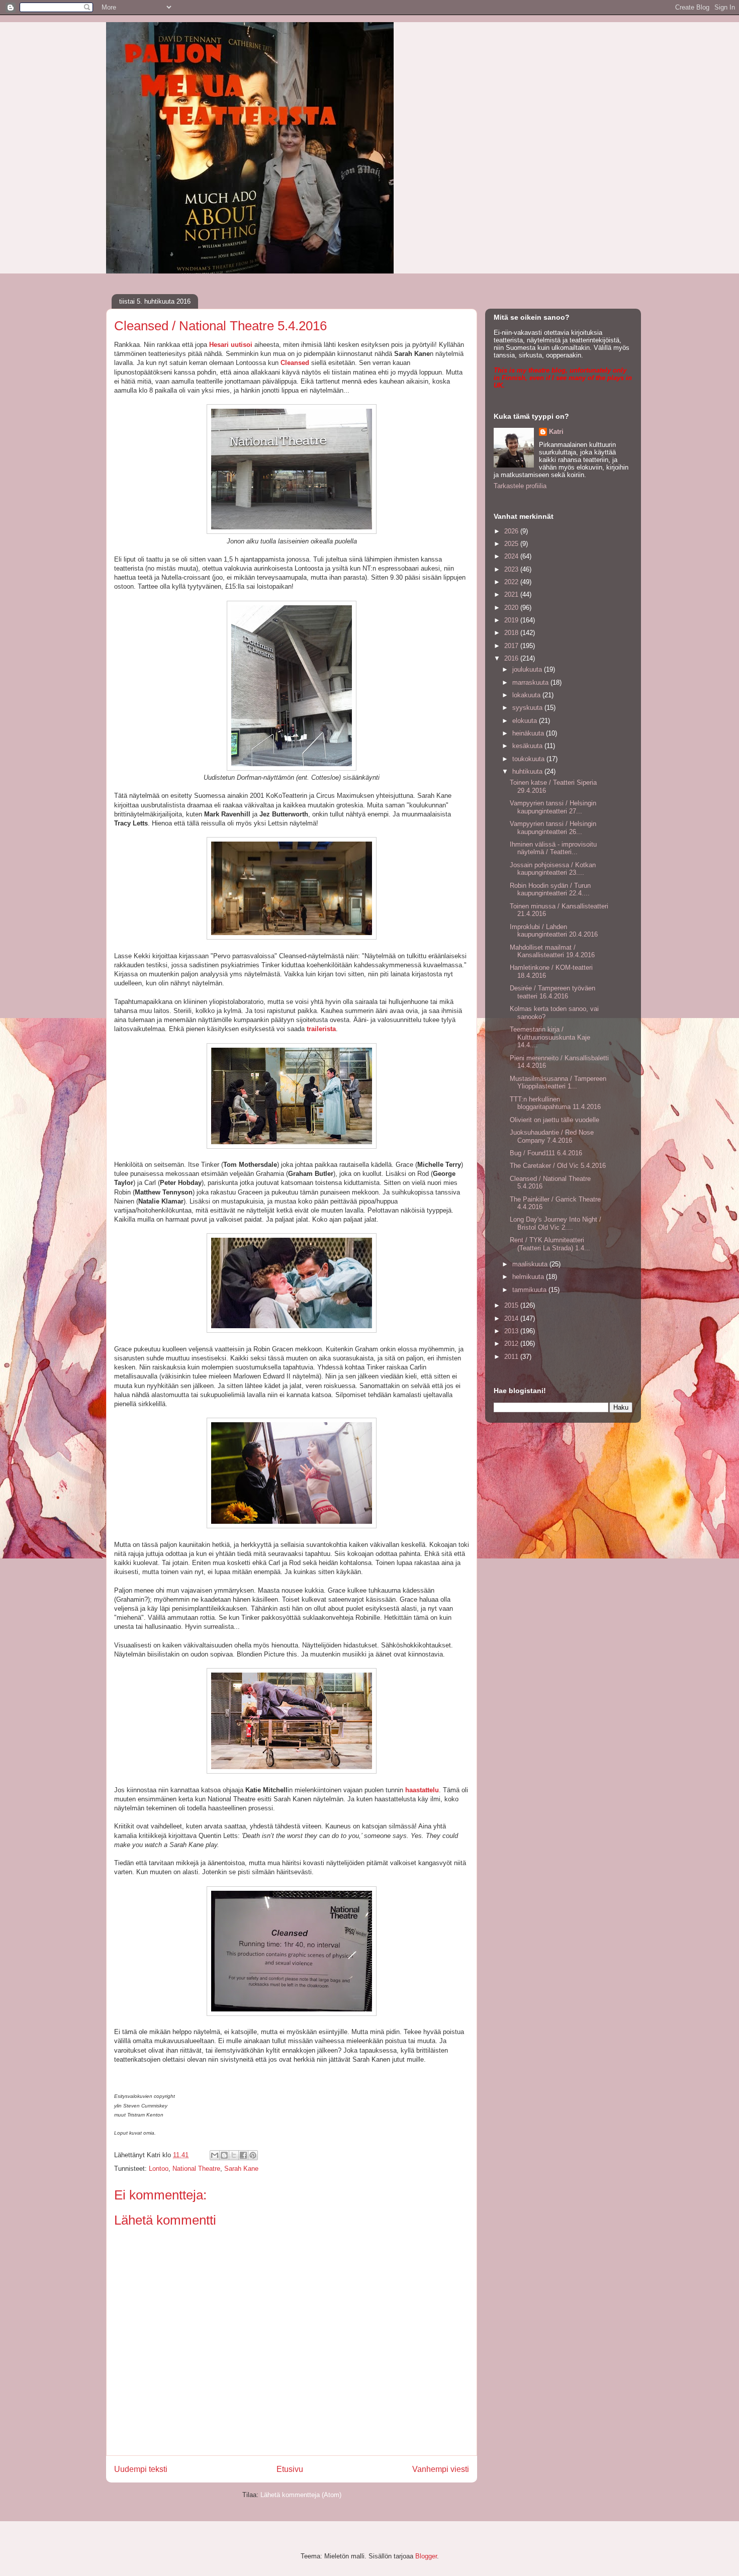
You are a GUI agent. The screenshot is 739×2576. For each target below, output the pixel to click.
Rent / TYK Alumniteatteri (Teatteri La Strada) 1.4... (550, 1244)
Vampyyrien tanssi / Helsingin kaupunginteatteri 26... (553, 828)
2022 (512, 582)
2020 (512, 608)
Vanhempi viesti (441, 2469)
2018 (512, 633)
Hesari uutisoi (231, 345)
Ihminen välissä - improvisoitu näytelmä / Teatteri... (553, 848)
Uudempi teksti (141, 2469)
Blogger (426, 2556)
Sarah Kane (241, 2169)
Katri (556, 432)
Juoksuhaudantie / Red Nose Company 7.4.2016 (552, 1136)
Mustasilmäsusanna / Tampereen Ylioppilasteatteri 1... (558, 1083)
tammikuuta (530, 1290)
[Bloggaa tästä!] (224, 2155)
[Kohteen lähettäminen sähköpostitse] (215, 2155)
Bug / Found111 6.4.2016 (546, 1153)
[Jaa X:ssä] (234, 2155)
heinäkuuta (529, 733)
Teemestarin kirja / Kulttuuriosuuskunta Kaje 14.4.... (550, 1037)
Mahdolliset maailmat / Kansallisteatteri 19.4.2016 (552, 951)
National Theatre (196, 2169)
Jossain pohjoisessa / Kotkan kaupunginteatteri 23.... (553, 869)
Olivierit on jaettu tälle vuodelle (555, 1120)
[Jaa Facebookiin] (243, 2155)
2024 (512, 556)
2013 (512, 1331)
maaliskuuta (531, 1264)
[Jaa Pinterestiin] (253, 2155)
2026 (512, 531)
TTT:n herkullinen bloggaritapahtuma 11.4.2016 (555, 1103)
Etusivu (290, 2469)
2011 (512, 1357)
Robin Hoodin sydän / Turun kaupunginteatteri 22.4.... (550, 890)
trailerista (321, 1029)
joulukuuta (528, 669)
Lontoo (159, 2169)
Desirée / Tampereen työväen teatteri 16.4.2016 (552, 992)
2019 (512, 620)
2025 (512, 544)
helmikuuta (529, 1277)
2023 (512, 569)
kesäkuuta (528, 746)
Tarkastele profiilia (520, 486)
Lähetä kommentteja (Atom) (301, 2495)
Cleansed (295, 363)
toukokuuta (529, 759)
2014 (512, 1318)
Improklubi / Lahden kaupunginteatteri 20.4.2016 (554, 931)
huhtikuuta (528, 771)
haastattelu (422, 1790)
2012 (512, 1344)
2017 (512, 646)
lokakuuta (527, 695)
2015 (512, 1305)
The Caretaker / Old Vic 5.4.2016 (558, 1166)
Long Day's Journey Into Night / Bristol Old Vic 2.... (556, 1223)
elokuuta (526, 721)
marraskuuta (531, 682)
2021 (512, 594)
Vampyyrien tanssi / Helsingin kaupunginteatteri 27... (553, 807)
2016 (512, 658)
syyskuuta (528, 708)
